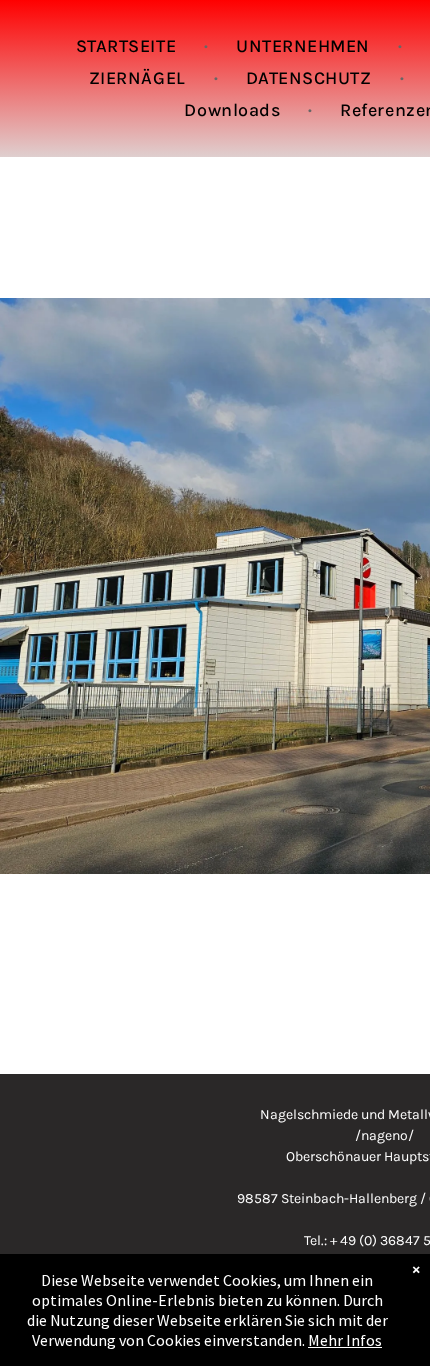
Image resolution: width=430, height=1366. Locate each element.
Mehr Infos (345, 1340)
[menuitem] (128, 46)
